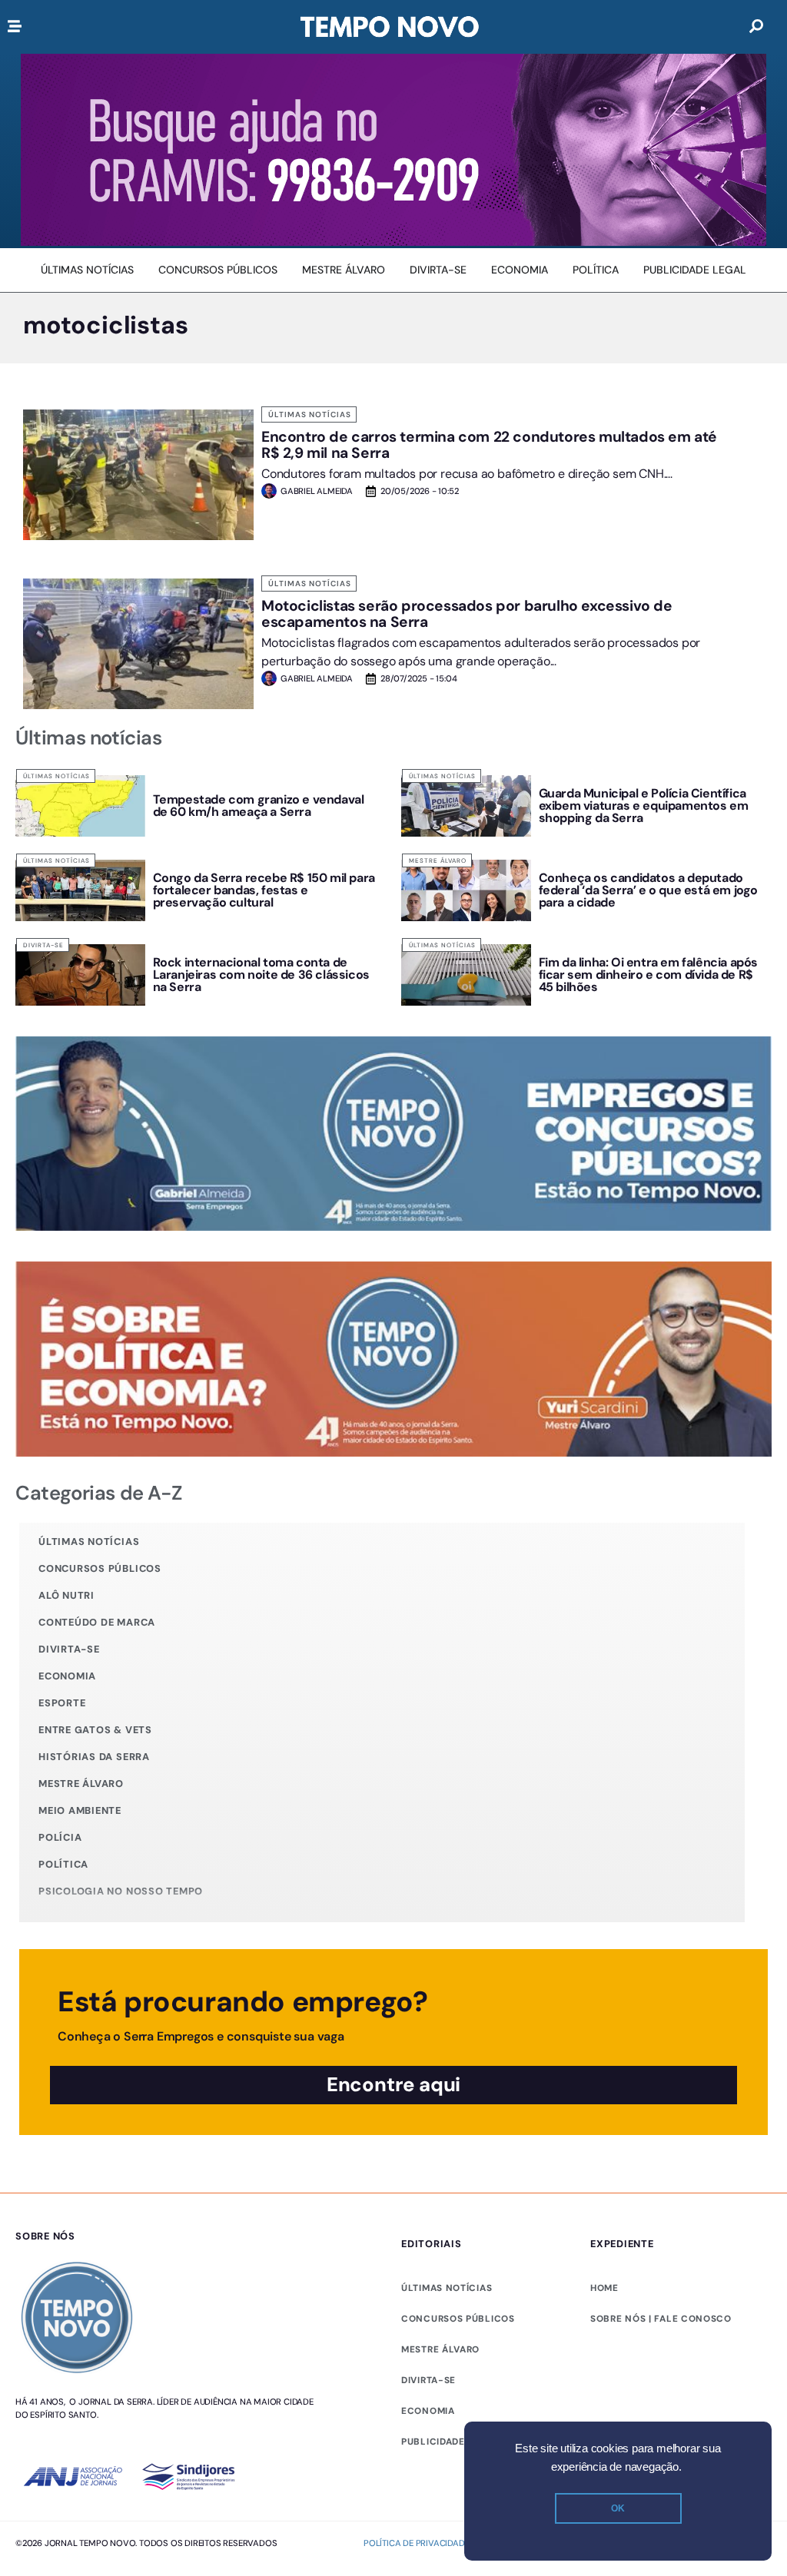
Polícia (60, 1837)
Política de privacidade (416, 2543)
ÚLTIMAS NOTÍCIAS (447, 2288)
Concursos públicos (100, 1568)
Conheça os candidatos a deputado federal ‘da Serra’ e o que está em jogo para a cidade (648, 890)
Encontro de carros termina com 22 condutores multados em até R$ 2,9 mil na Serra (489, 445)
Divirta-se (43, 945)
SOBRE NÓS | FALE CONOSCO (661, 2319)
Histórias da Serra (94, 1757)
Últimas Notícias (310, 414)
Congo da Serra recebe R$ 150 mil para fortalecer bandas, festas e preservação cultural (264, 890)
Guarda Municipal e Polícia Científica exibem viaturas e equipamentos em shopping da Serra (644, 806)
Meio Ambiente (80, 1810)
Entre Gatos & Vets (95, 1730)
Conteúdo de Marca (97, 1622)
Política (63, 1864)
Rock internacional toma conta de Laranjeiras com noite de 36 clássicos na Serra (261, 975)
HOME (604, 2288)
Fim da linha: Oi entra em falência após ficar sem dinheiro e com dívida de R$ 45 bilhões (648, 975)
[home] (390, 27)
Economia (67, 1676)
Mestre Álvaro (438, 860)
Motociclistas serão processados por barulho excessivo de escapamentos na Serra (467, 614)
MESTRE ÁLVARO (440, 2349)
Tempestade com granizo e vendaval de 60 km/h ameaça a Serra (259, 806)
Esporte (62, 1703)
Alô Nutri (66, 1595)
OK (618, 2508)
